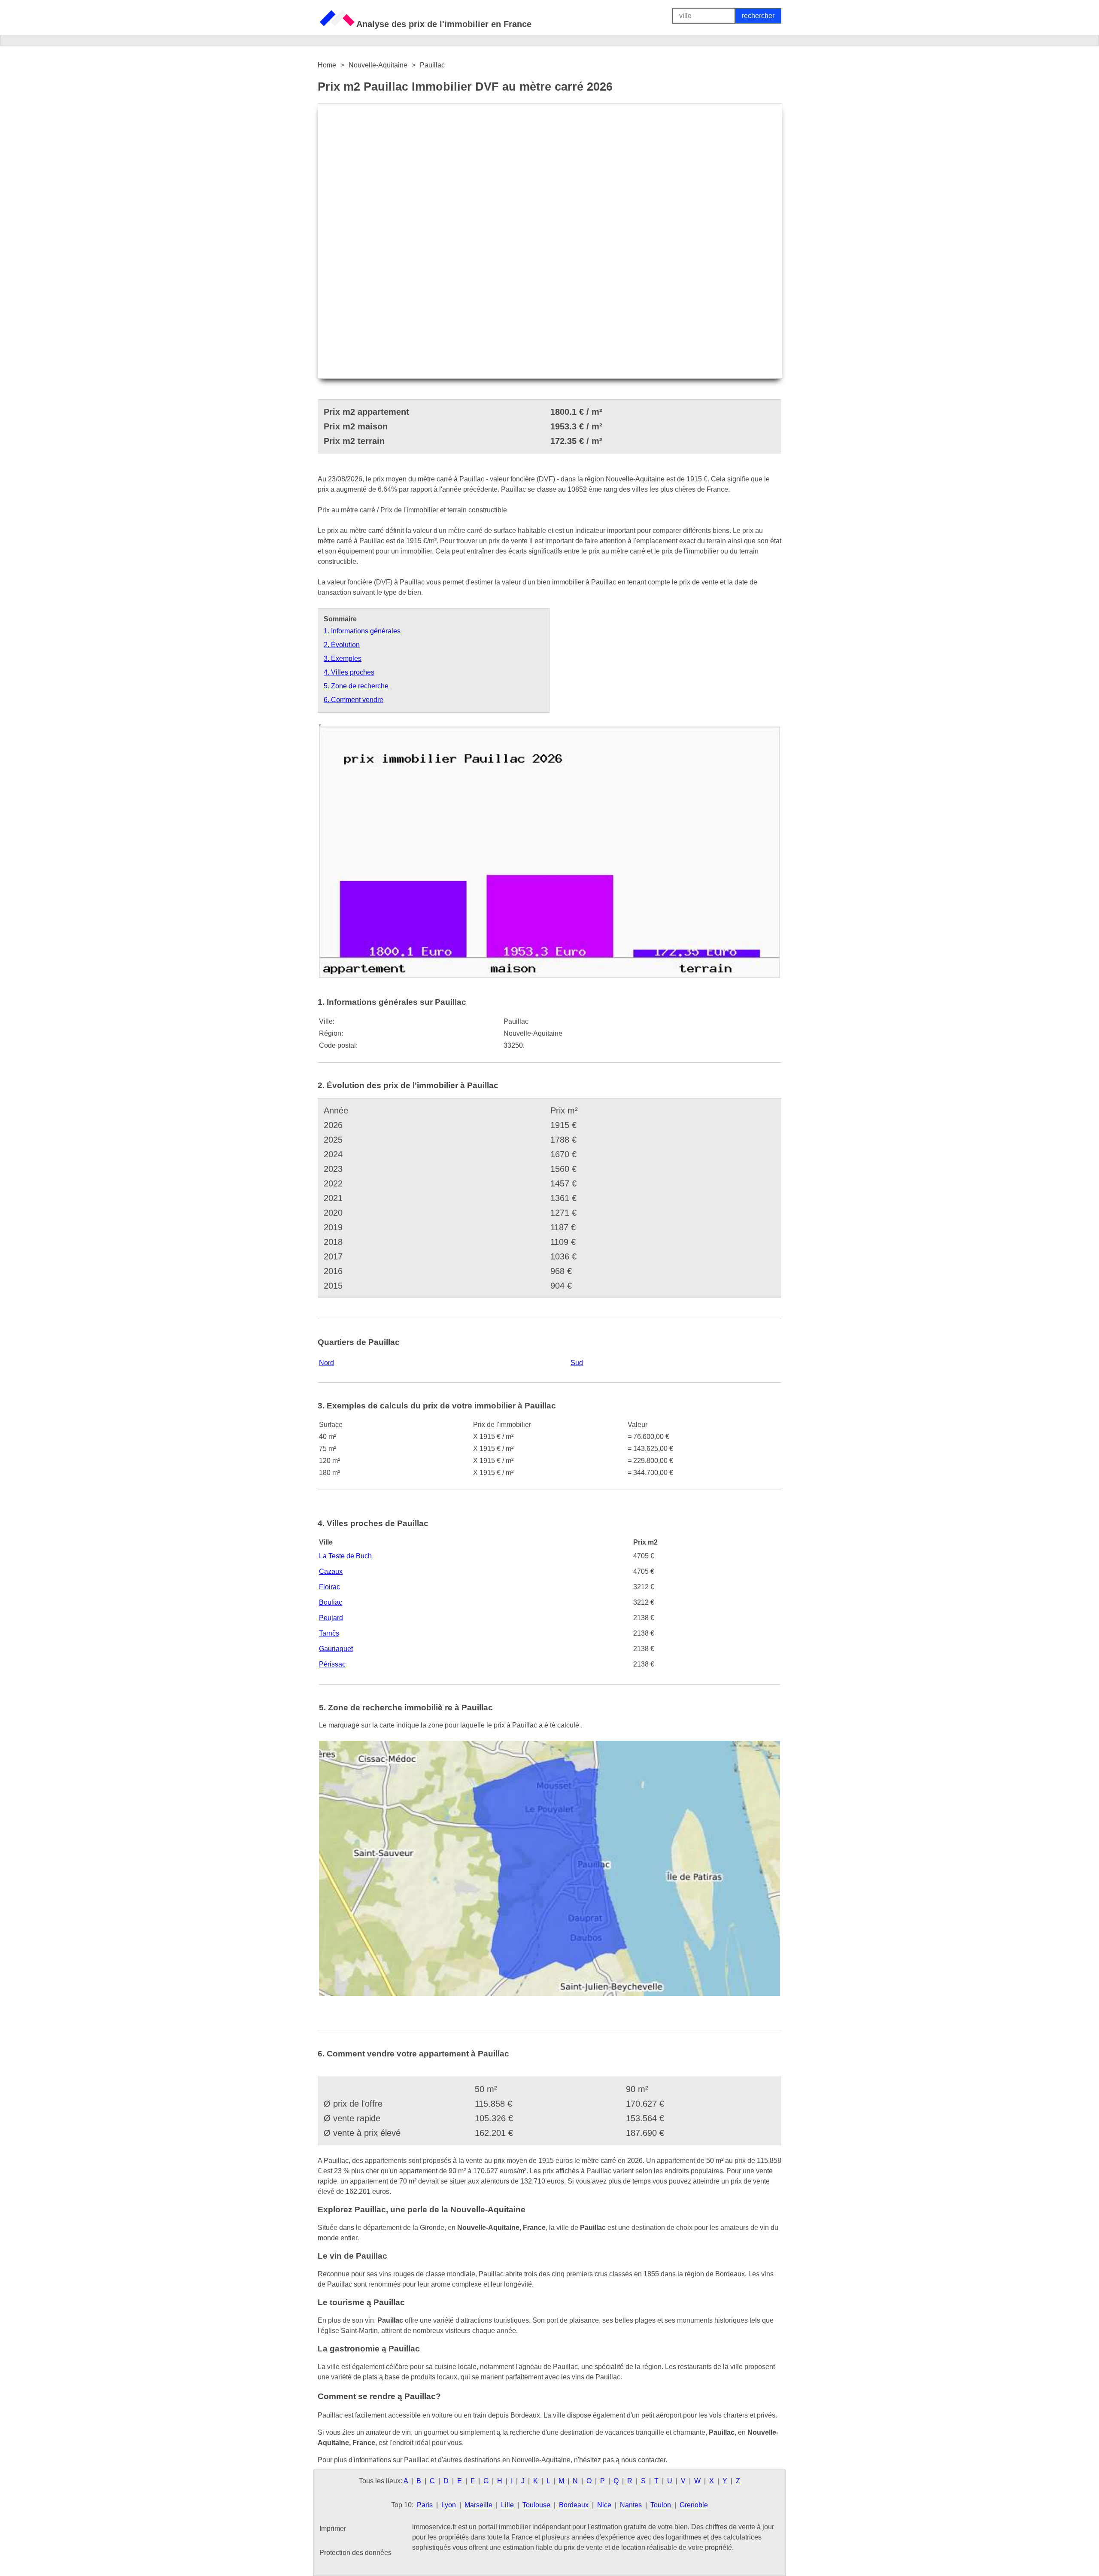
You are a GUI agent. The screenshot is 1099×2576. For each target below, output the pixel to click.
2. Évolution (342, 645)
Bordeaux (574, 2505)
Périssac (332, 1664)
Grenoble (694, 2505)
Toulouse (536, 2505)
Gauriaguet (336, 1649)
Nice (604, 2505)
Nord (326, 1363)
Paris (425, 2505)
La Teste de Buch (345, 1556)
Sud (577, 1363)
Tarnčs (329, 1633)
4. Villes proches (349, 672)
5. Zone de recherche (356, 686)
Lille (507, 2505)
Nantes (631, 2505)
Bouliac (331, 1602)
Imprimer (333, 2529)
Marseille (478, 2505)
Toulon (661, 2505)
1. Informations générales (362, 631)
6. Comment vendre (354, 700)
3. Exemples (343, 658)
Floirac (329, 1587)
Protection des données (355, 2553)
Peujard (331, 1618)
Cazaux (331, 1571)
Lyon (449, 2505)
